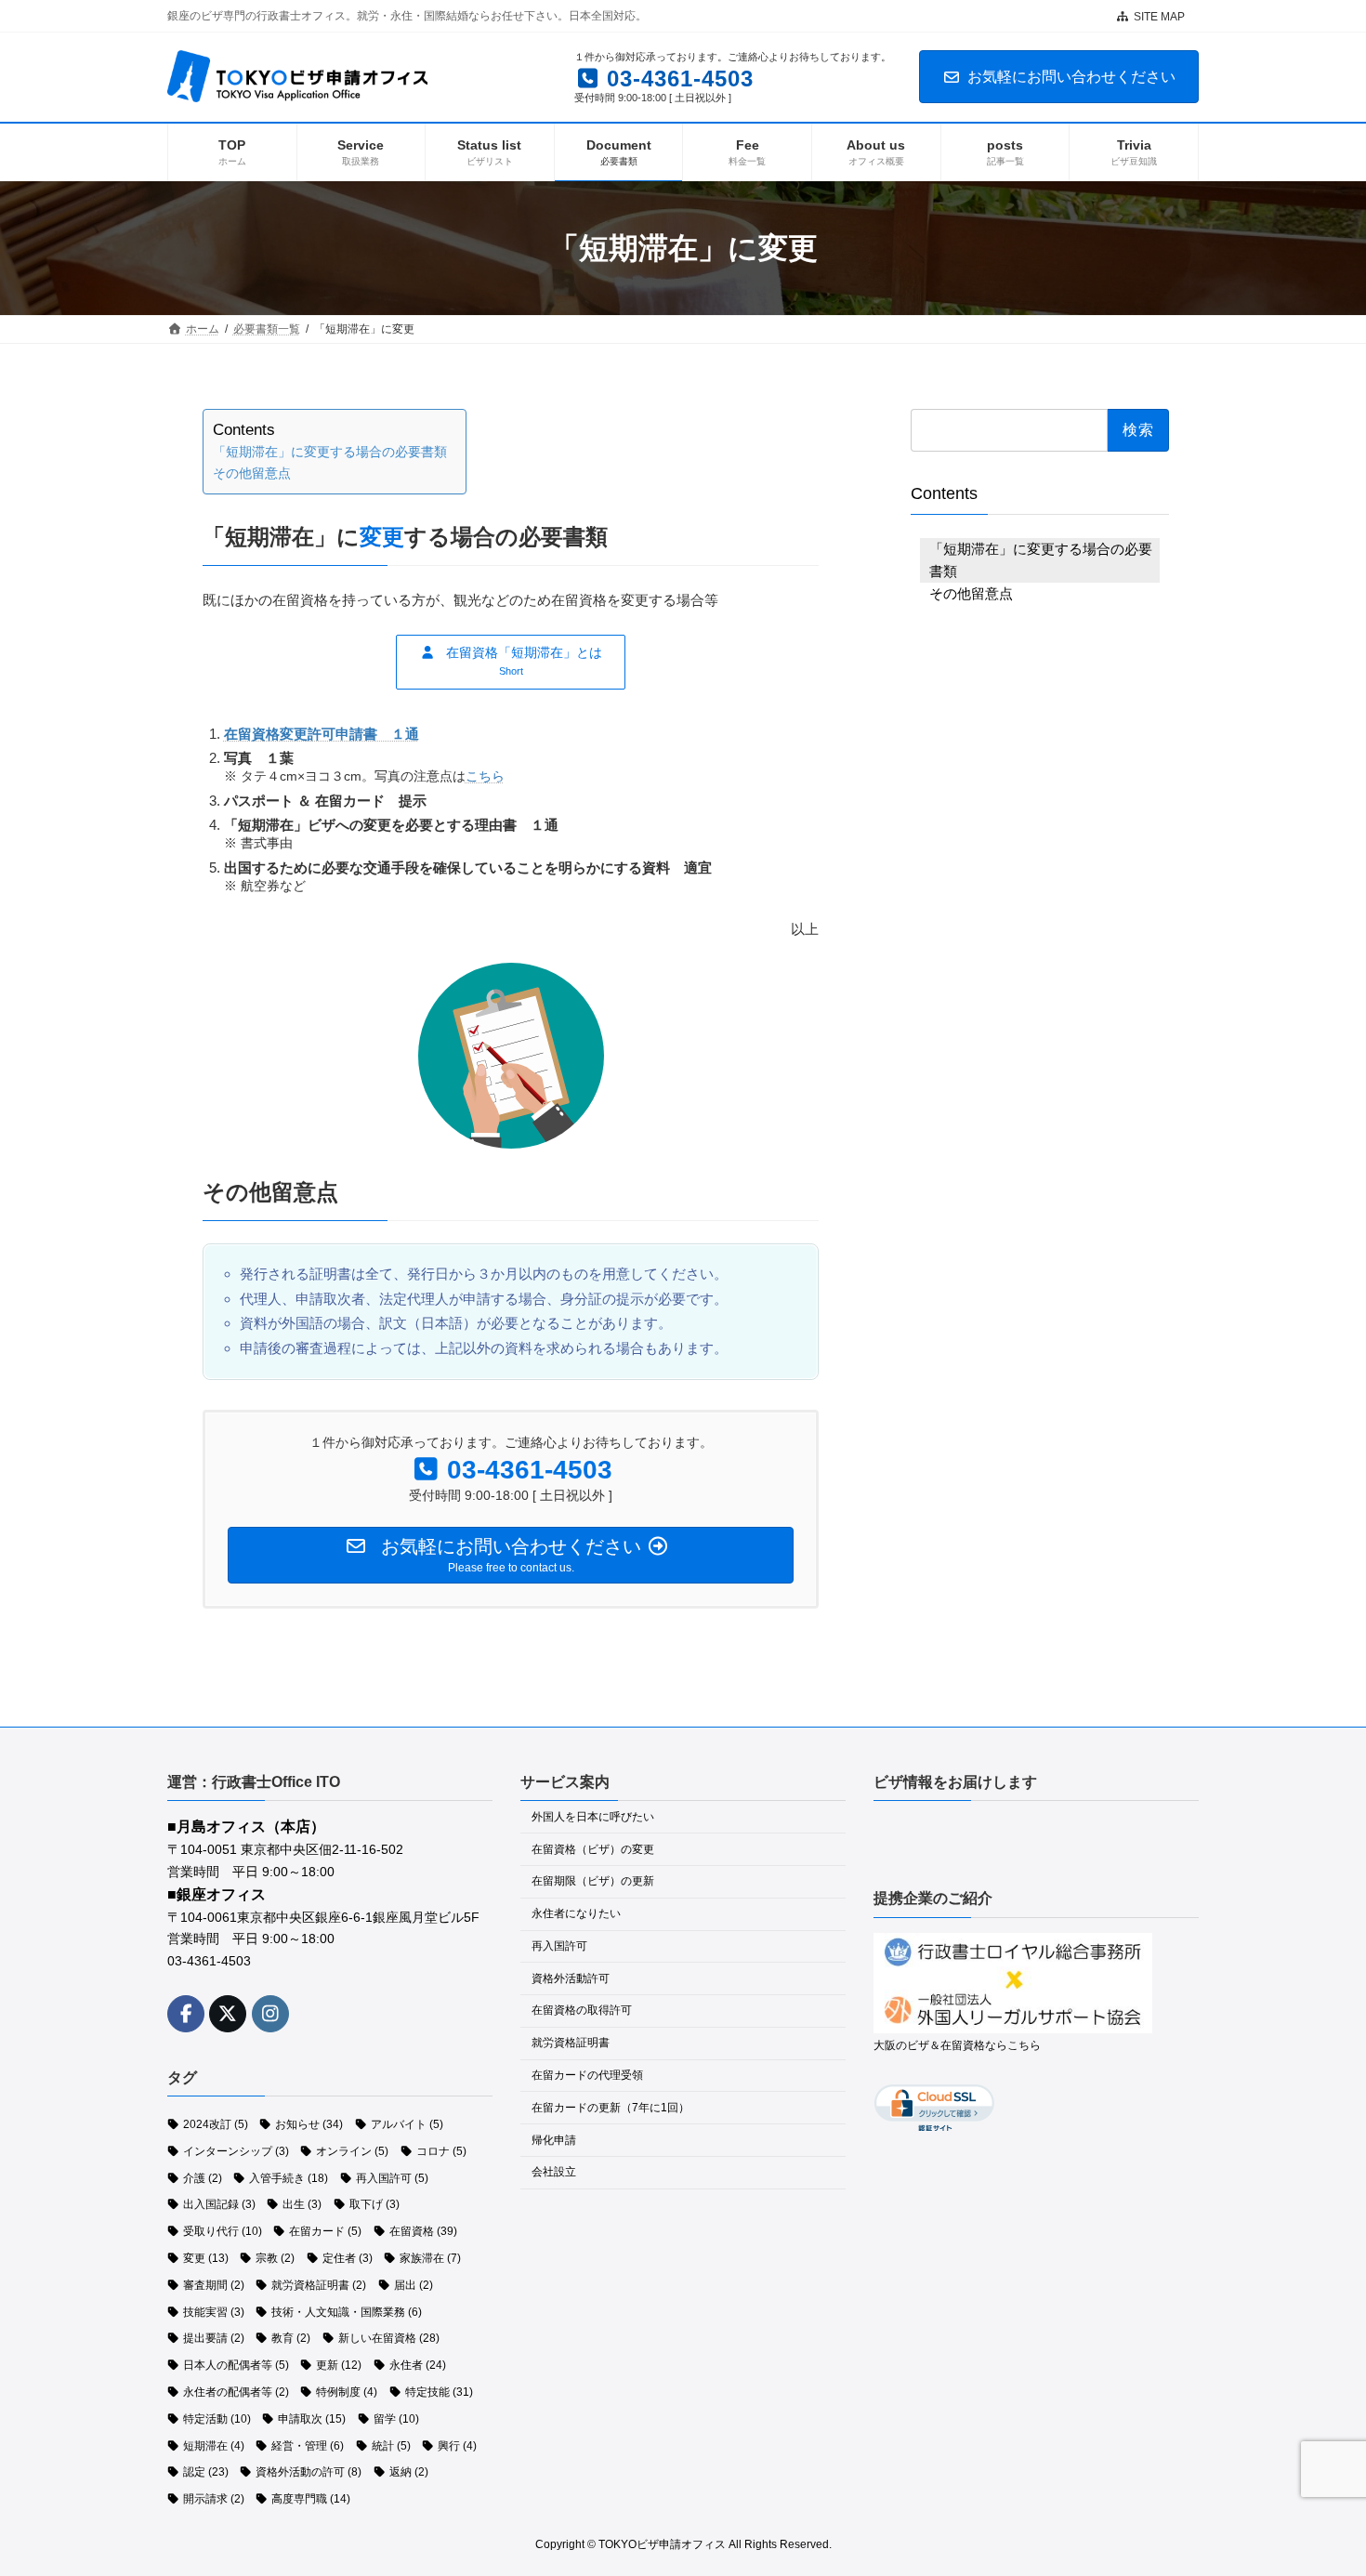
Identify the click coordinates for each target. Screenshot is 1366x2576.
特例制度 (347, 2392)
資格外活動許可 (571, 1978)
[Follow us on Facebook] (186, 2013)
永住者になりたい (576, 1913)
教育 (291, 2338)
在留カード (325, 2231)
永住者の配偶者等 (236, 2392)
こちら (485, 776)
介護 (203, 2177)
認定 (206, 2472)
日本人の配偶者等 (236, 2365)
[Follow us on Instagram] (270, 2013)
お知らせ (309, 2124)
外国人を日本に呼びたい (593, 1817)
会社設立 (554, 2172)
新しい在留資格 (389, 2338)
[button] (511, 662)
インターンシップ (236, 2151)
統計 (391, 2445)
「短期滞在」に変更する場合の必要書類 (330, 452)
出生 (302, 2204)
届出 (414, 2285)
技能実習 (214, 2311)
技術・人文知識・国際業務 (347, 2311)
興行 (457, 2445)
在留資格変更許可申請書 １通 (322, 734)
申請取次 (312, 2419)
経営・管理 (308, 2445)
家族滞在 (430, 2258)
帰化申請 (554, 2139)
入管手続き (289, 2177)
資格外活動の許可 (309, 2472)
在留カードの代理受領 (587, 2075)
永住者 (418, 2365)
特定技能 (439, 2392)
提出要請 (214, 2338)
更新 (339, 2365)
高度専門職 (311, 2499)
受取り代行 (223, 2231)
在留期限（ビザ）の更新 (593, 1881)
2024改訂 (216, 2124)
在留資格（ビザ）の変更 (593, 1848)
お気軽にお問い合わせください (1071, 77)
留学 (396, 2419)
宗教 (275, 2258)
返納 (409, 2472)
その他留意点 (252, 473)
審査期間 (214, 2285)
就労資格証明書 (319, 2285)
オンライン (352, 2151)
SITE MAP (1159, 17)
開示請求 (214, 2499)
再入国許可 (392, 2177)
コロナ (441, 2151)
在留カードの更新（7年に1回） (611, 2108)
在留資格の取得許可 (582, 2010)
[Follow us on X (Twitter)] (228, 2013)
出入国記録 (219, 2204)
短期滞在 (214, 2445)
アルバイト (407, 2124)
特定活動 (217, 2419)
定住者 (348, 2258)
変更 (206, 2258)
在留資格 (423, 2231)
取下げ (374, 2204)
